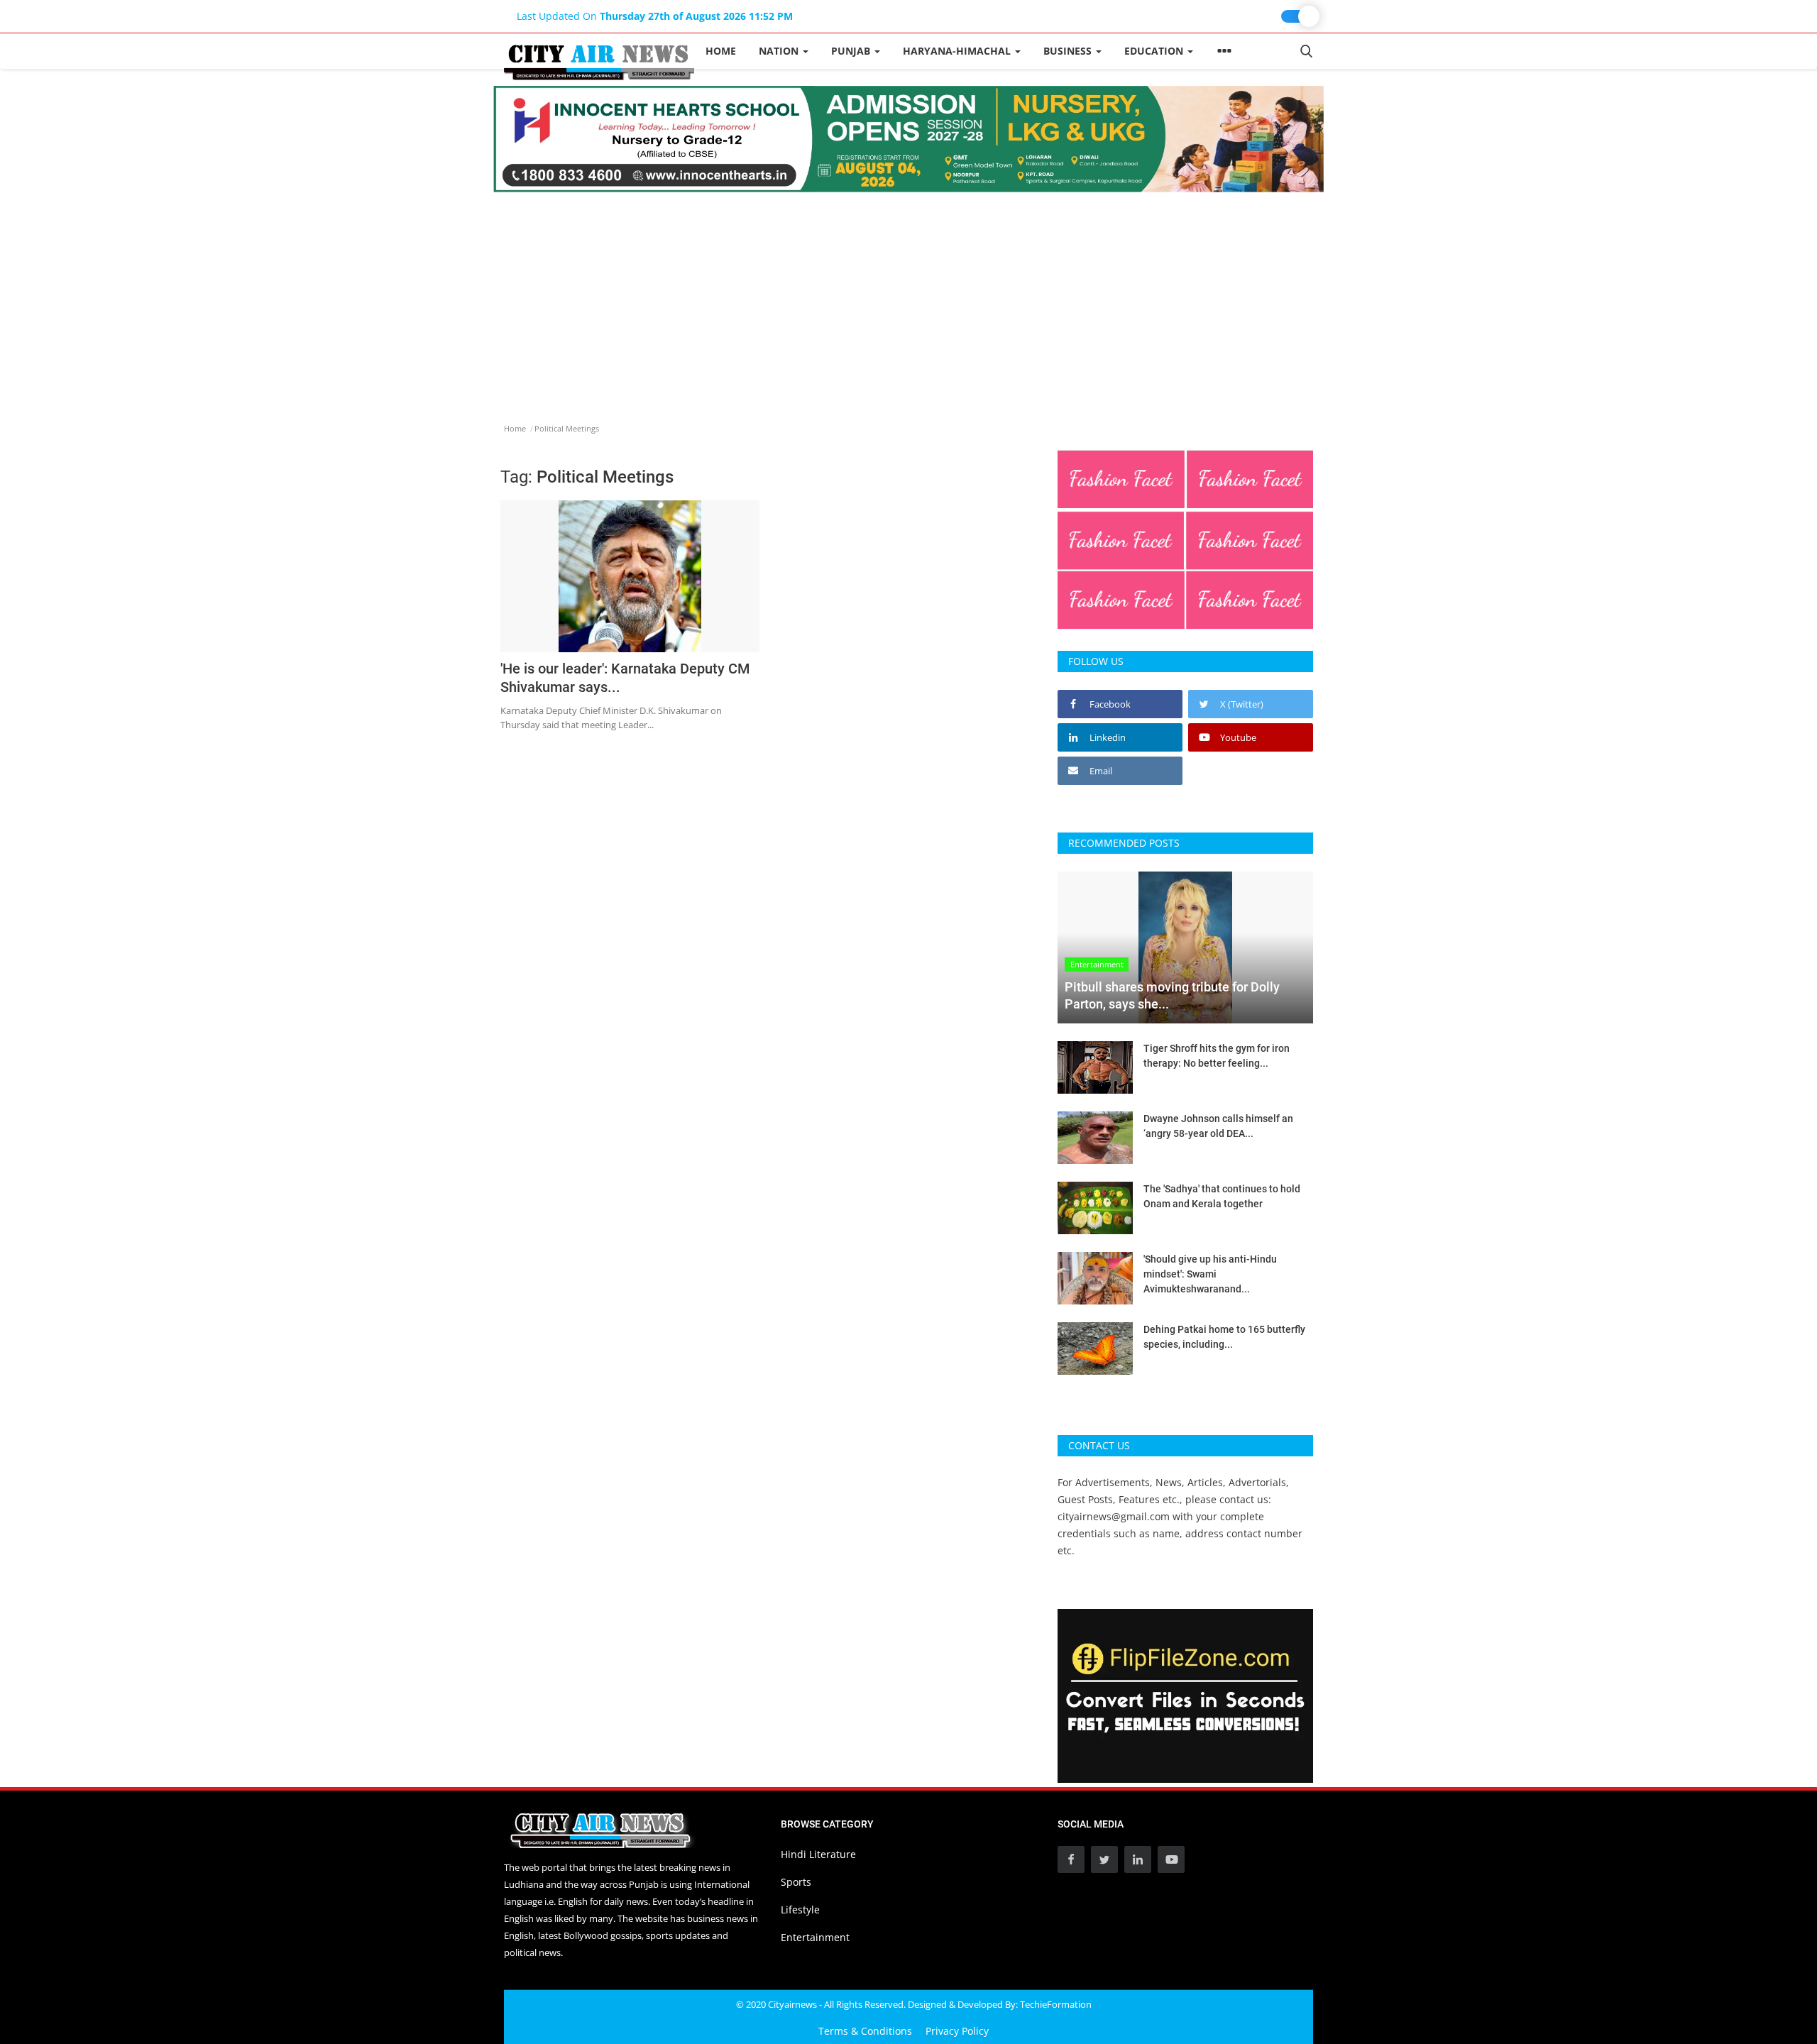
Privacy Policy (957, 2031)
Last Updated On (655, 16)
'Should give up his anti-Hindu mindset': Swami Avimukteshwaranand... (1210, 1274)
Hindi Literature (818, 1854)
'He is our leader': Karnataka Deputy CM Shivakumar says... (625, 678)
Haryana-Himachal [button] (958, 51)
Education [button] (1155, 51)
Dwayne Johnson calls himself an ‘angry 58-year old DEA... (1218, 1126)
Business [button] (1069, 51)
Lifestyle (800, 1910)
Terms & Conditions (865, 2031)
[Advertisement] (908, 299)
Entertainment (815, 1937)
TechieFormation (1056, 2004)
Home (721, 51)
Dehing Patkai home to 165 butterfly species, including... (1224, 1337)
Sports (796, 1882)
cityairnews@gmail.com (1114, 1516)
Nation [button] (780, 51)
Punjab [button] (852, 51)
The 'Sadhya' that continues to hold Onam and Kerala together (1222, 1196)
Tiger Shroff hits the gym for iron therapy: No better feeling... (1217, 1056)
